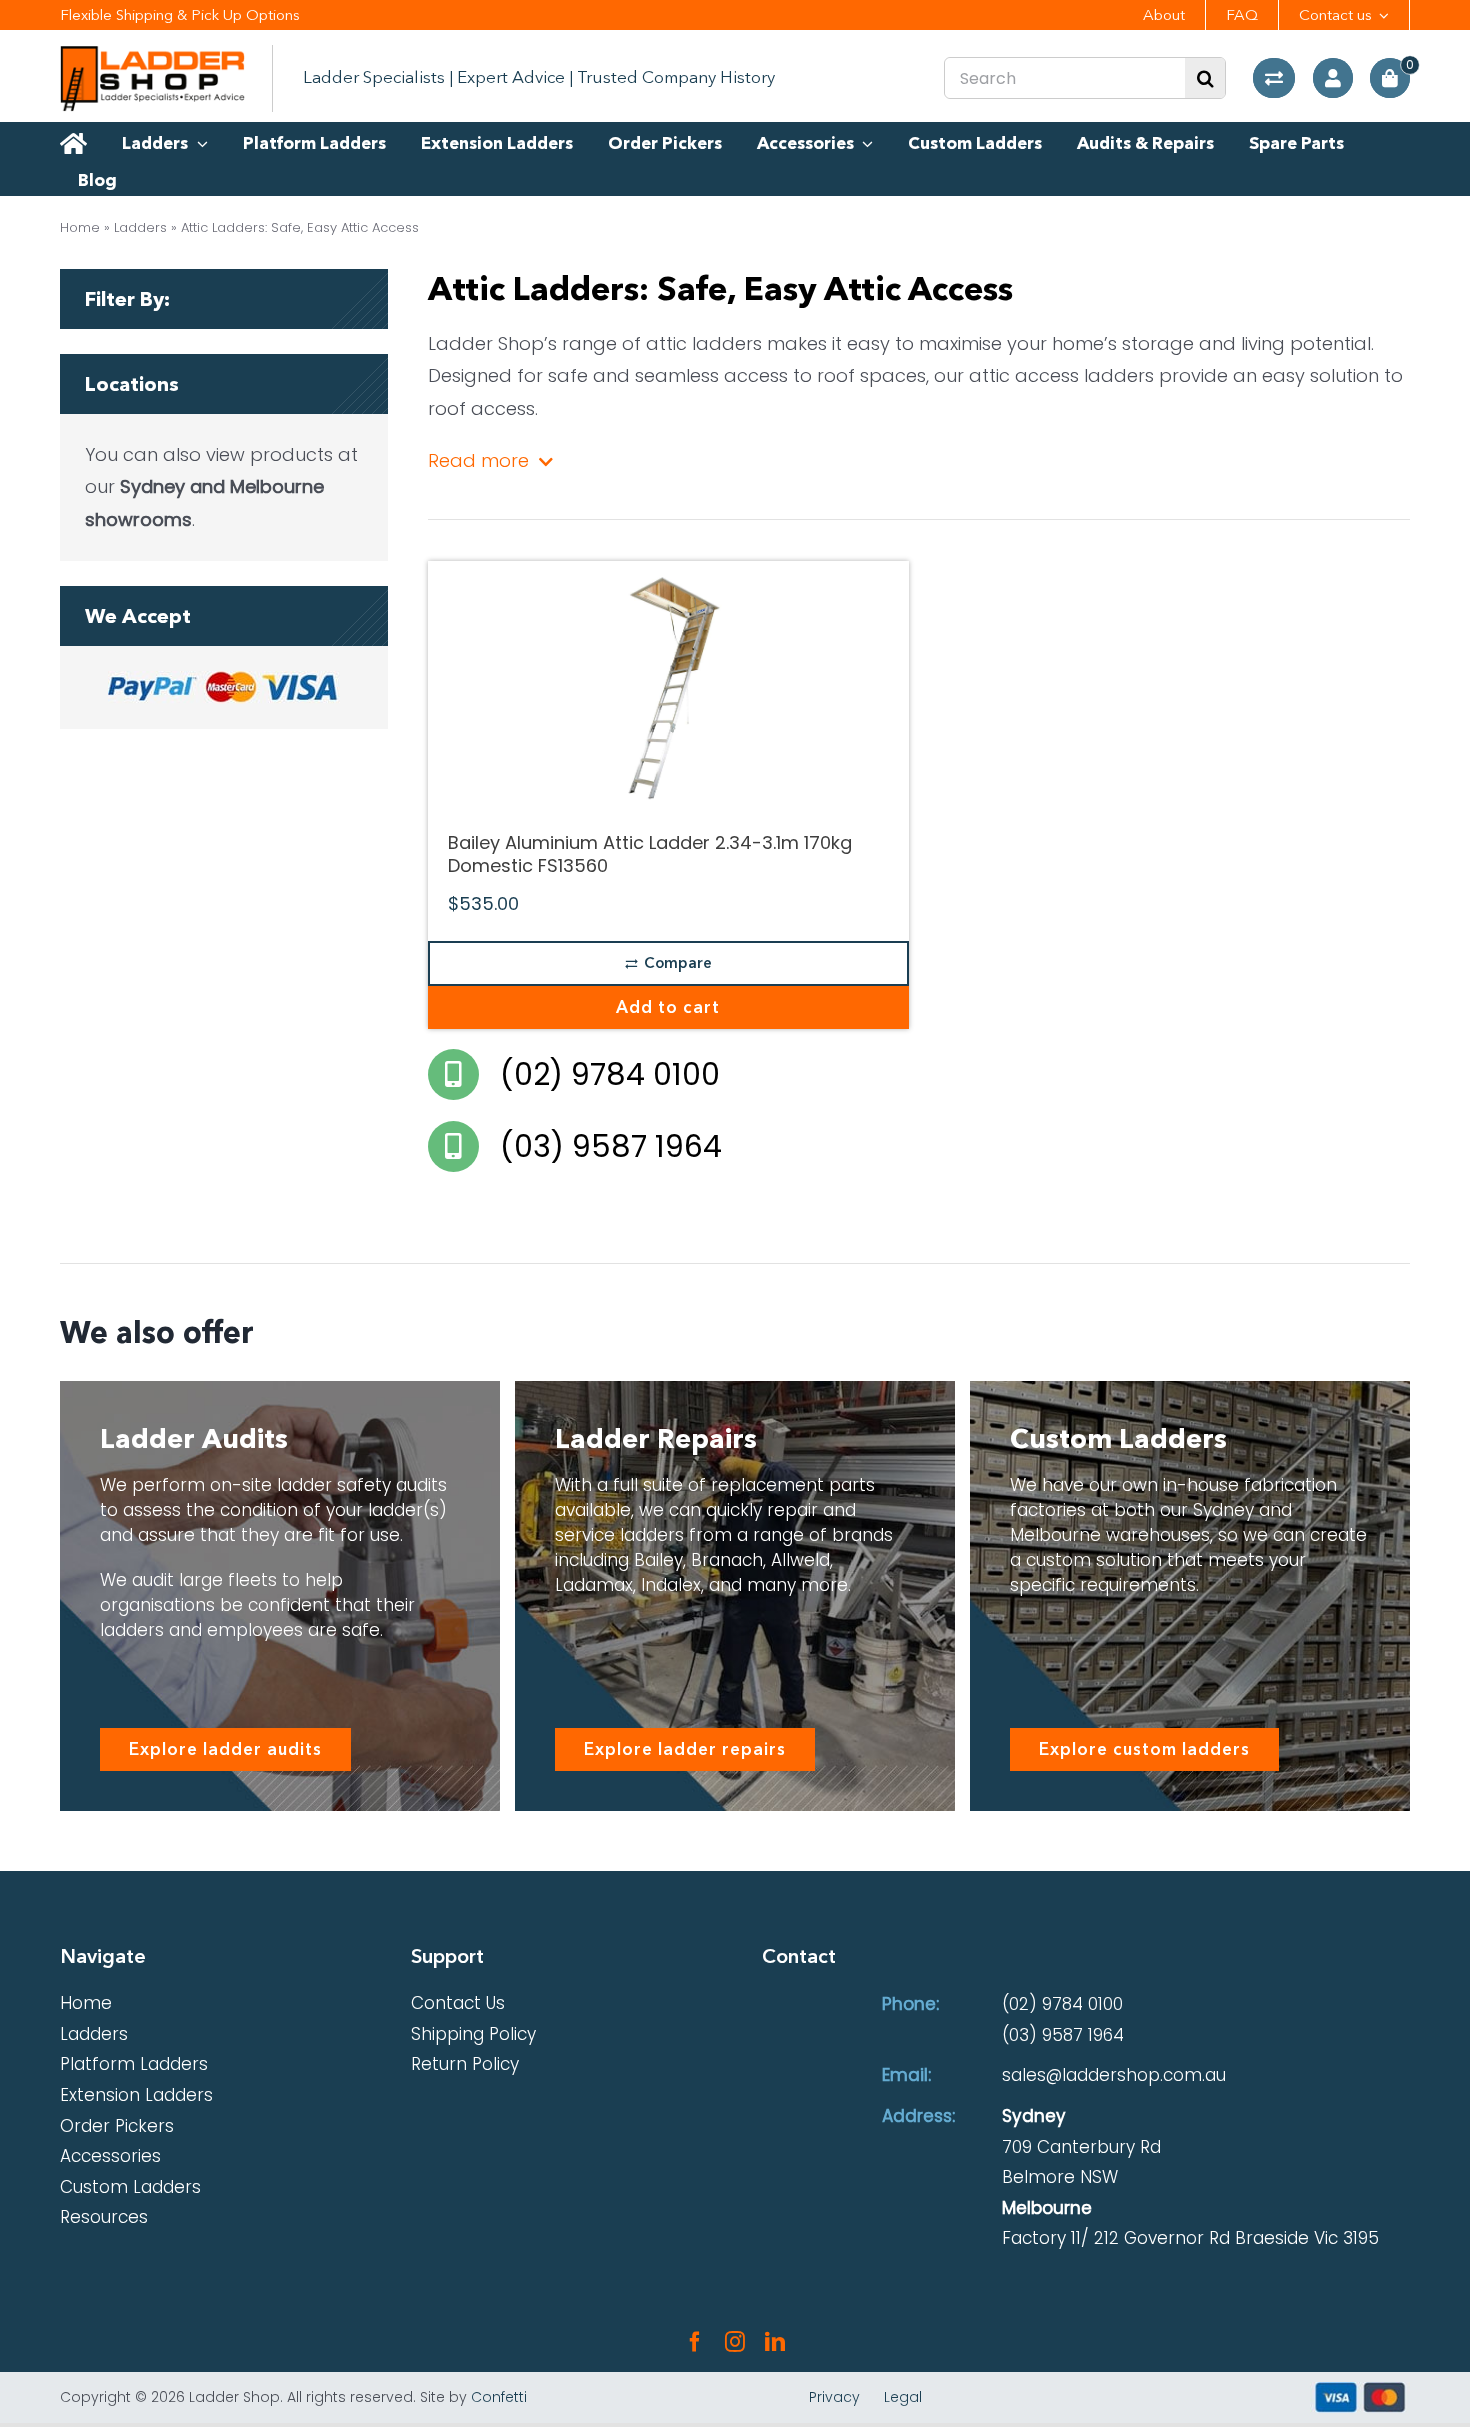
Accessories (110, 2156)
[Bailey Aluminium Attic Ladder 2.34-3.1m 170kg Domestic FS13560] (668, 686)
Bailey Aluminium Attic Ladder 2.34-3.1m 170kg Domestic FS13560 (650, 854)
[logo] (152, 53)
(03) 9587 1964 (1063, 2035)
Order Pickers (117, 2126)
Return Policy (465, 2064)
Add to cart (668, 1007)
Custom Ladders (130, 2187)
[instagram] (735, 2342)
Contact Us (458, 2003)
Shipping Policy (473, 2034)
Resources (104, 2217)
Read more (478, 460)
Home (80, 227)
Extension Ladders (136, 2095)
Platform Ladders (134, 2064)
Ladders (140, 227)
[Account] (1333, 78)
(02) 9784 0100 (1062, 2004)
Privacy (834, 2397)
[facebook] (695, 2342)
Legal (903, 2397)
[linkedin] (775, 2342)
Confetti (499, 2397)
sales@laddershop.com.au (1114, 2075)
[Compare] (1274, 78)
